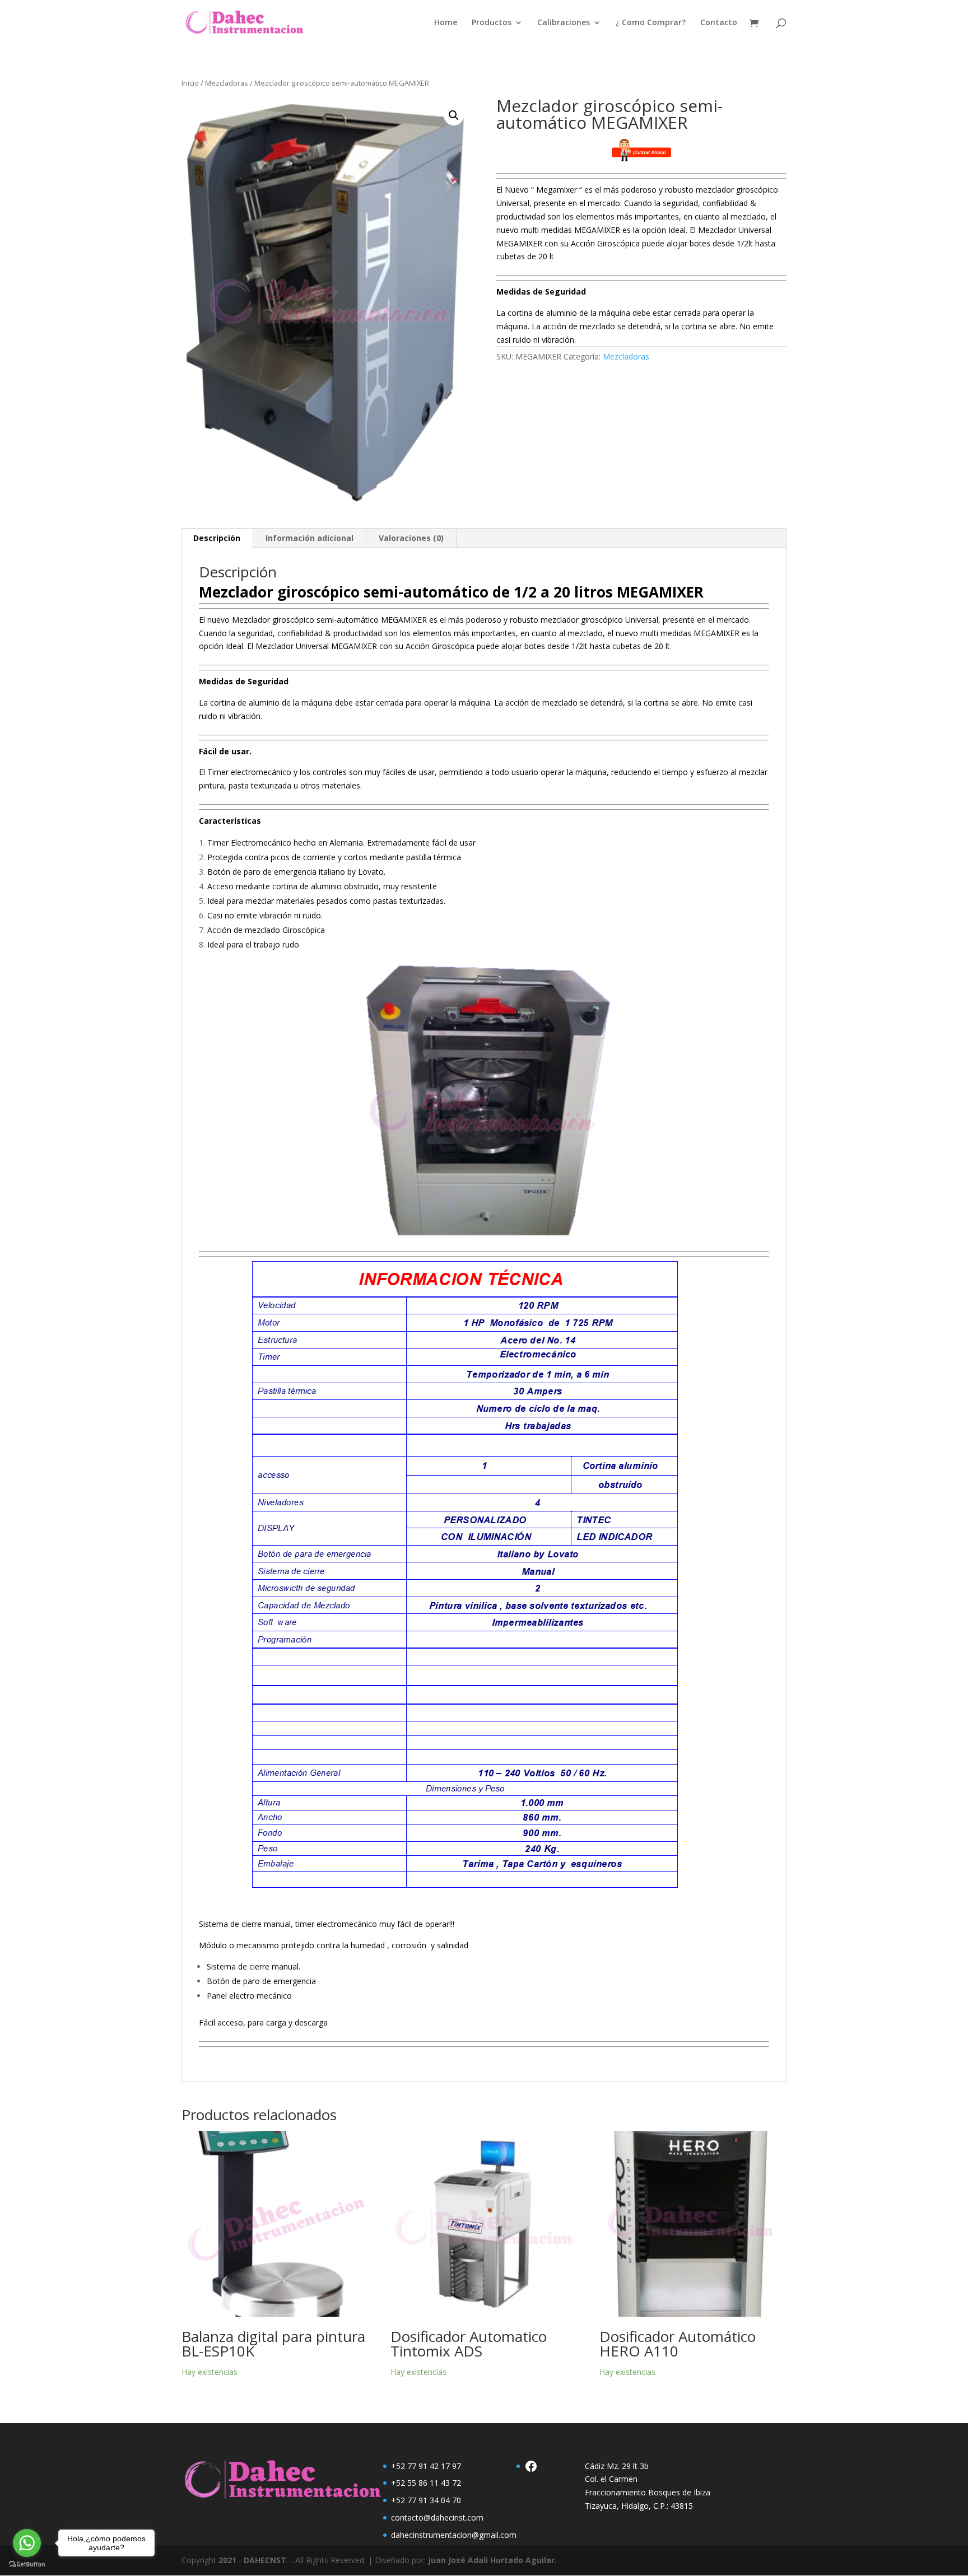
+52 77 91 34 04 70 (426, 2500)
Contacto (719, 23)
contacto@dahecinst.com (437, 2517)
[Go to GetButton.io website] (27, 2565)
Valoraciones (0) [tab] (411, 538)
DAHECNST (265, 2560)
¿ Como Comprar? (651, 23)
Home (446, 23)
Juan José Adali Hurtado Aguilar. (492, 2560)
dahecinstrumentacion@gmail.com (454, 2535)
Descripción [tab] (217, 538)
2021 (227, 2560)
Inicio (190, 83)
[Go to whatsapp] (27, 2543)
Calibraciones (564, 23)
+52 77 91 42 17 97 (426, 2466)
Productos (492, 23)
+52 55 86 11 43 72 (426, 2483)
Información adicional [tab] (310, 538)
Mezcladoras (227, 83)
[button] (454, 115)
